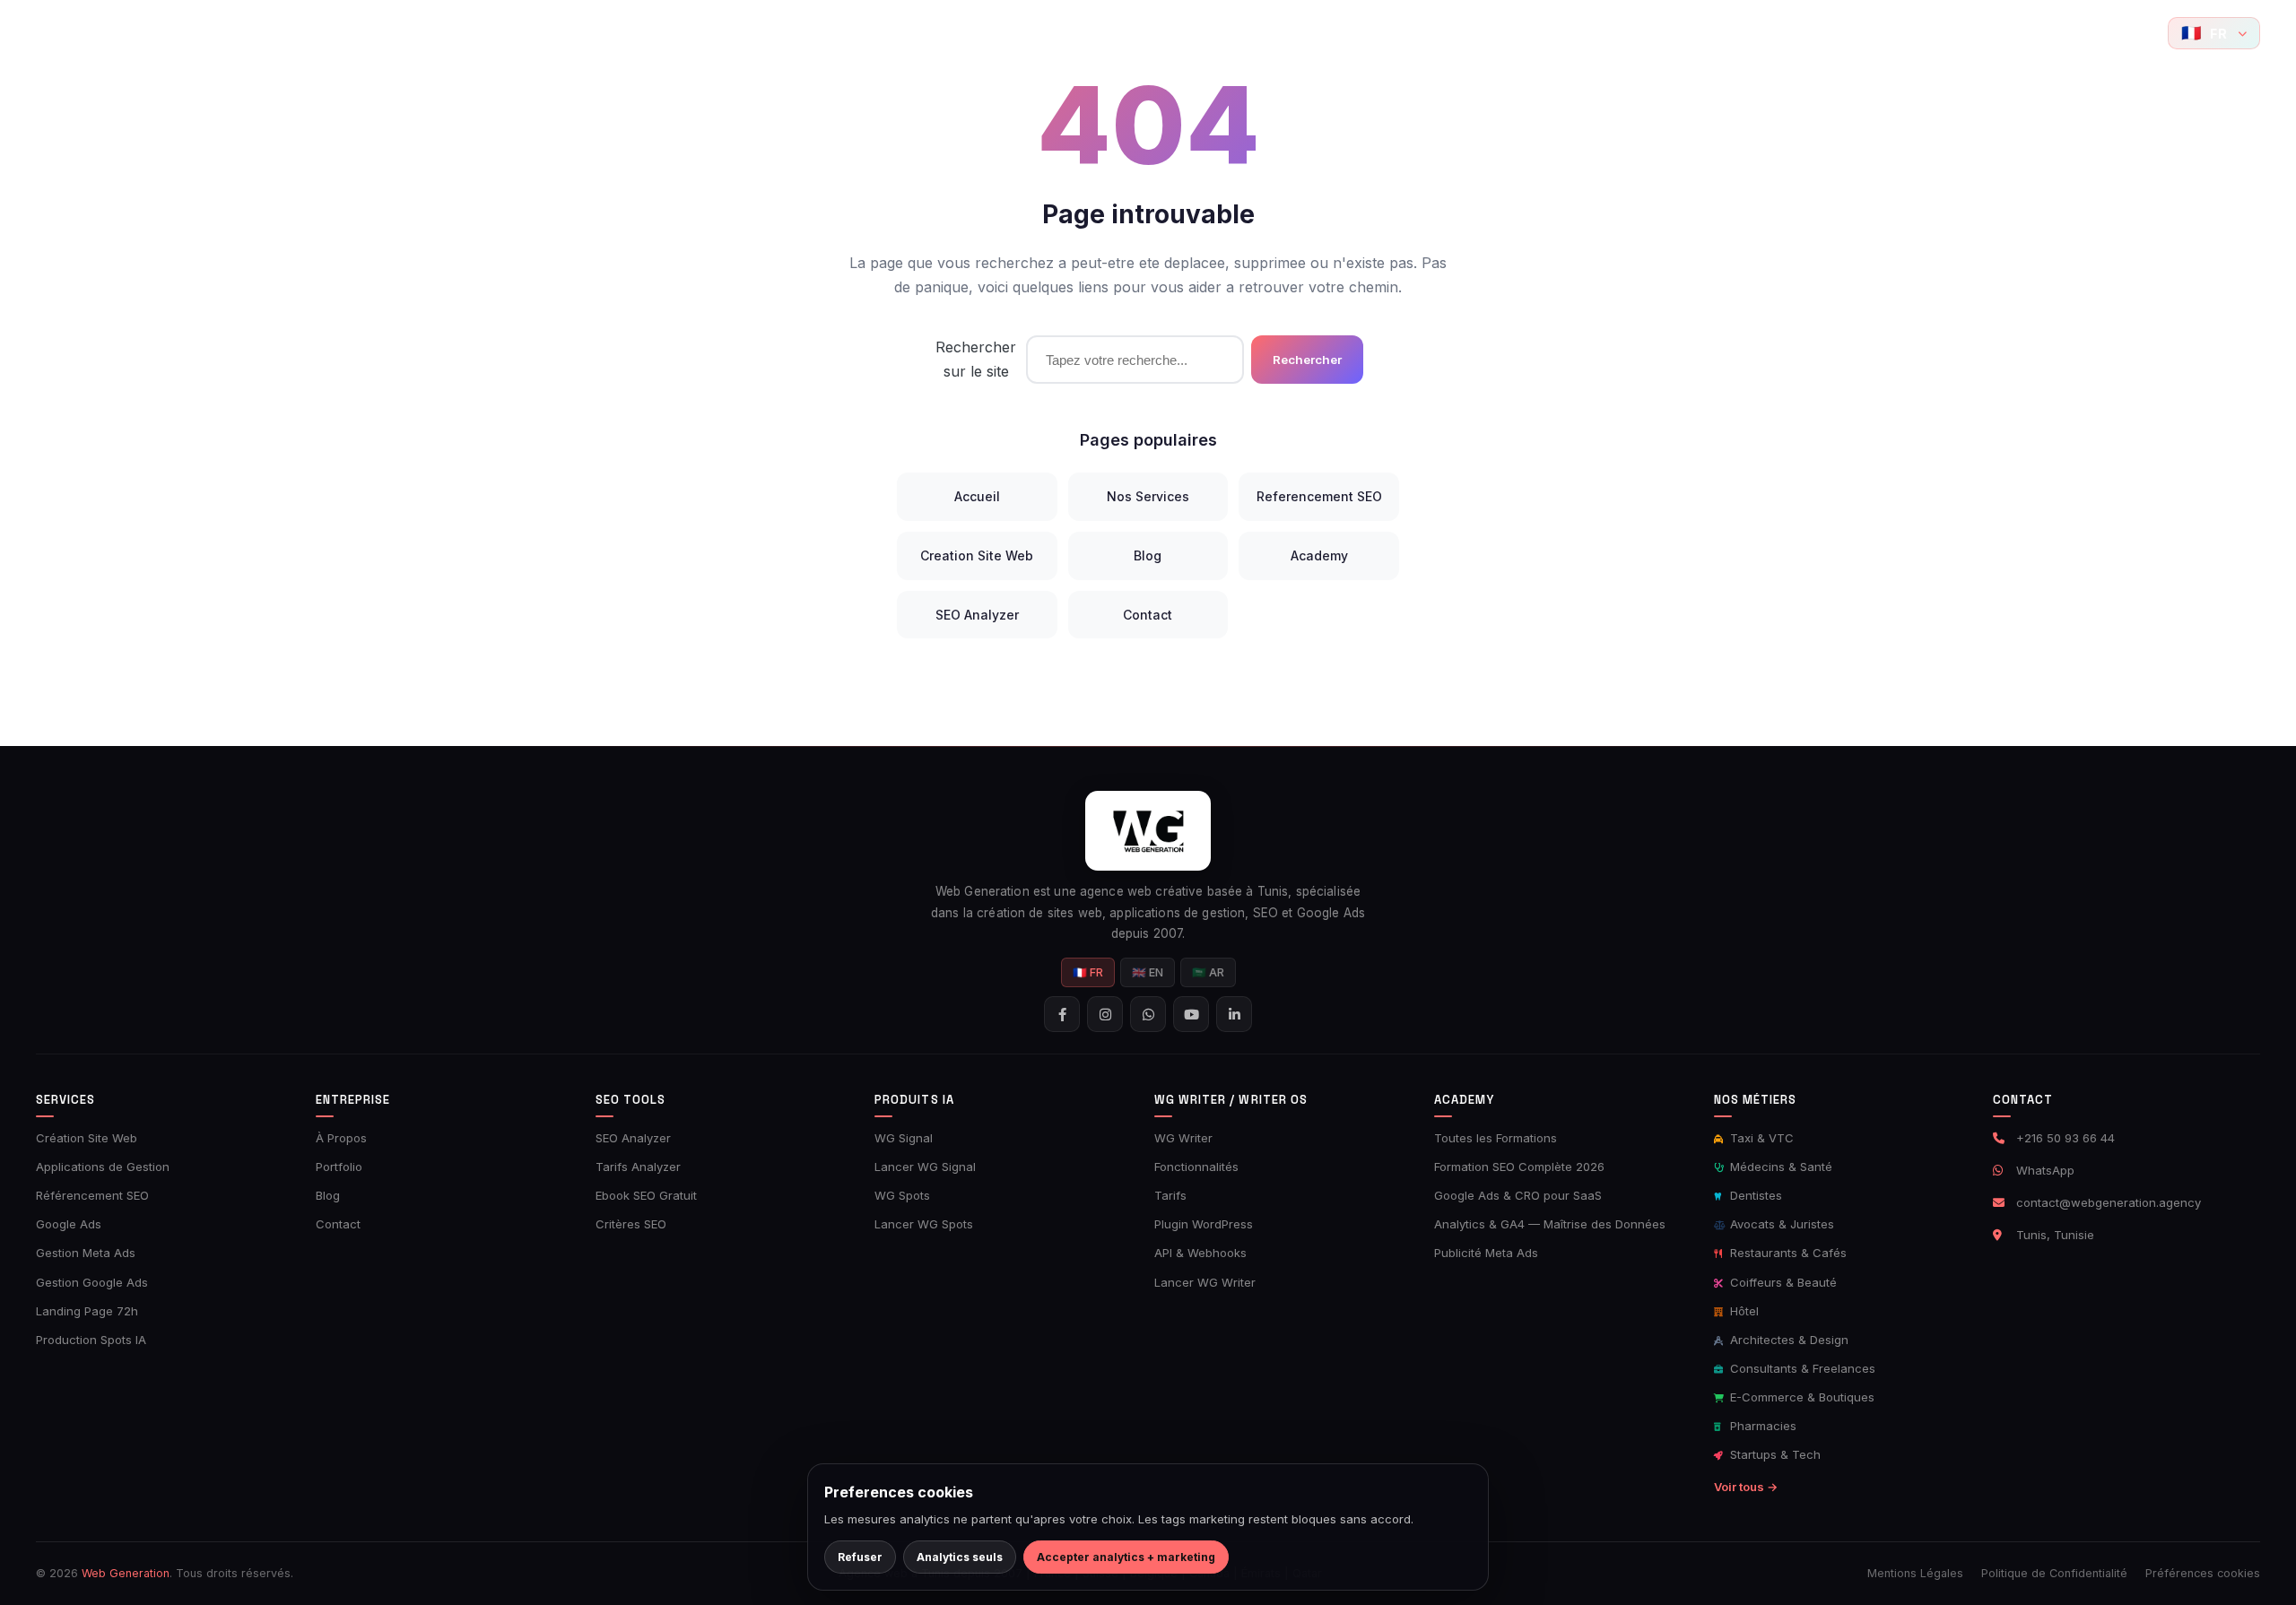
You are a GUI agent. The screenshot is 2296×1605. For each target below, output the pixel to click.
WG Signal (904, 1138)
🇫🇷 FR (1088, 972)
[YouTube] (2138, 33)
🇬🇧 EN (1148, 972)
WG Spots (902, 1195)
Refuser (860, 1557)
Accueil (625, 33)
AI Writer (1224, 33)
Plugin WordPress (1204, 1224)
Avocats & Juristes (1780, 1224)
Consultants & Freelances (1801, 1368)
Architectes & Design (1787, 1340)
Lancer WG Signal (925, 1167)
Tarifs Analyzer (638, 1167)
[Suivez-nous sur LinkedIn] (1234, 1014)
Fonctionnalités (1196, 1167)
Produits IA (1116, 33)
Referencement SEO (1319, 496)
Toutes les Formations (1496, 1138)
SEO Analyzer (977, 615)
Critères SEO (631, 1224)
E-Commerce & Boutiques (1800, 1397)
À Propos (341, 1138)
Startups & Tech (1774, 1454)
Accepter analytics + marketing (1126, 1557)
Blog (1417, 33)
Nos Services (1148, 496)
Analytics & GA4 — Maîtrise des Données (1550, 1224)
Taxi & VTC (1760, 1138)
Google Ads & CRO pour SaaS (1518, 1195)
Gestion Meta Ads (86, 1253)
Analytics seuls (960, 1557)
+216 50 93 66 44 (2066, 1138)
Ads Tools (1004, 33)
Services (704, 33)
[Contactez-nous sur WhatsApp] (2101, 33)
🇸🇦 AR (1208, 972)
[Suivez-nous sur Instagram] (2065, 33)
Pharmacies (1761, 1426)
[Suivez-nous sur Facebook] (2028, 33)
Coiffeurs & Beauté (1782, 1282)
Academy (1326, 33)
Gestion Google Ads (92, 1282)
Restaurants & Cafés (1787, 1253)
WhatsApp (2045, 1170)
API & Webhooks (1200, 1253)
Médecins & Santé (1779, 1167)
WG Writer (1183, 1138)
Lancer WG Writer (1205, 1282)
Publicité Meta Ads (1486, 1253)
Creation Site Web (977, 555)
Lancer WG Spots (924, 1224)
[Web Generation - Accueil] (63, 33)
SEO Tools (894, 33)
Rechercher (1307, 360)
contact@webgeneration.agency (2109, 1202)
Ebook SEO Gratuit (646, 1195)
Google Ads (69, 1224)
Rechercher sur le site (976, 359)
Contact (1485, 33)
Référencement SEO (92, 1195)
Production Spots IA (91, 1340)
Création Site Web (87, 1138)
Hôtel (1743, 1311)
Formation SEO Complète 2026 (1519, 1167)
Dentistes (1754, 1195)
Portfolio (805, 33)
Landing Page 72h (87, 1311)
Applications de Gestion (103, 1167)
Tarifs (1170, 1195)
